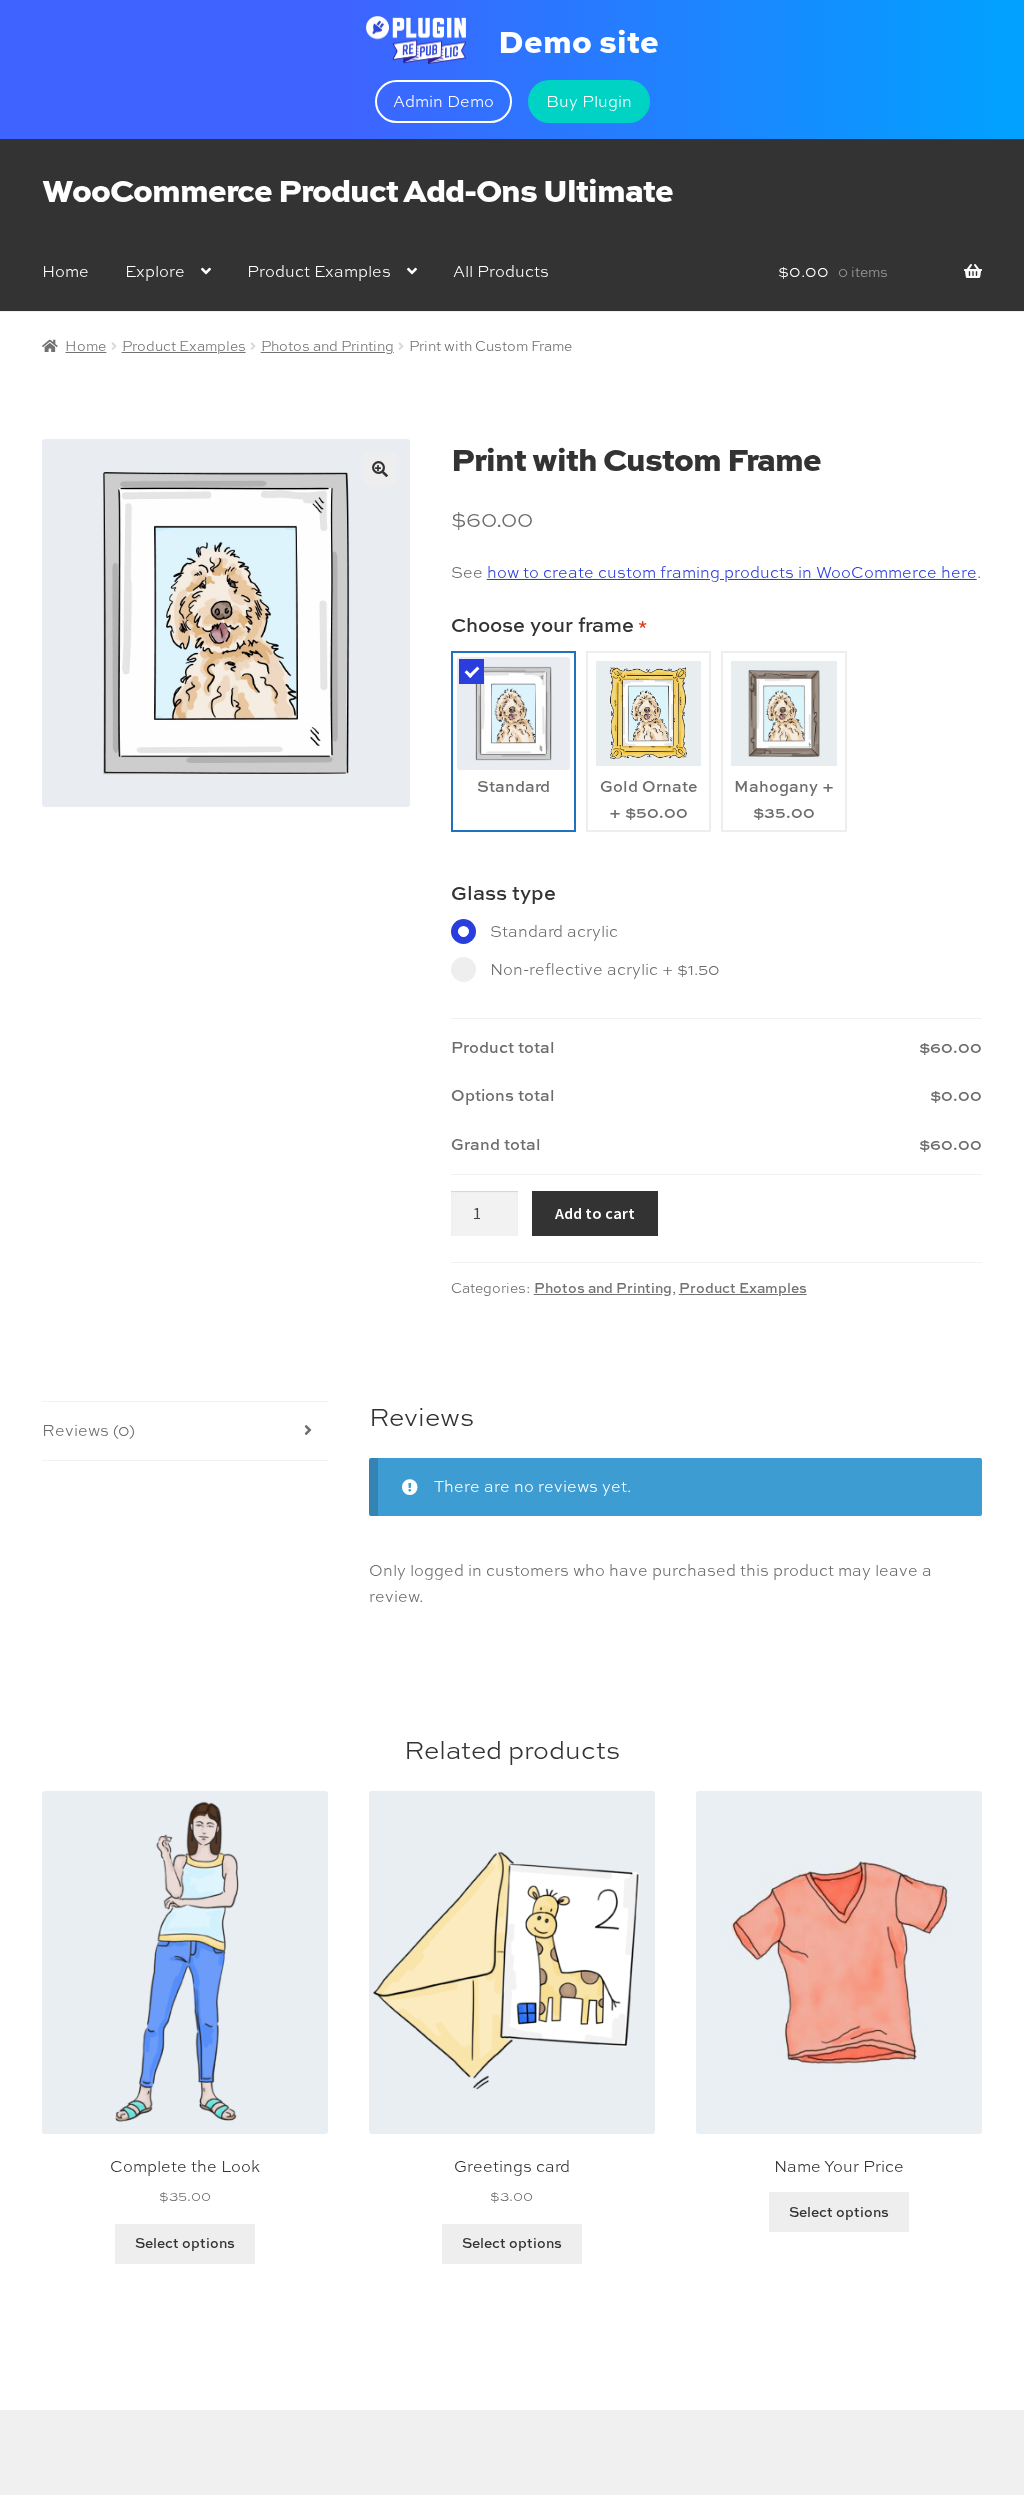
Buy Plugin (589, 101)
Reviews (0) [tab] (88, 1430)
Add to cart (595, 1213)
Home (65, 271)
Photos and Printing (327, 345)
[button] (380, 469)
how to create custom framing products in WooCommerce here (732, 572)
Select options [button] (185, 2242)
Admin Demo (443, 101)
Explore (155, 271)
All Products (501, 271)
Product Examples (319, 271)
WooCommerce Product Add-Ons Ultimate (357, 189)
